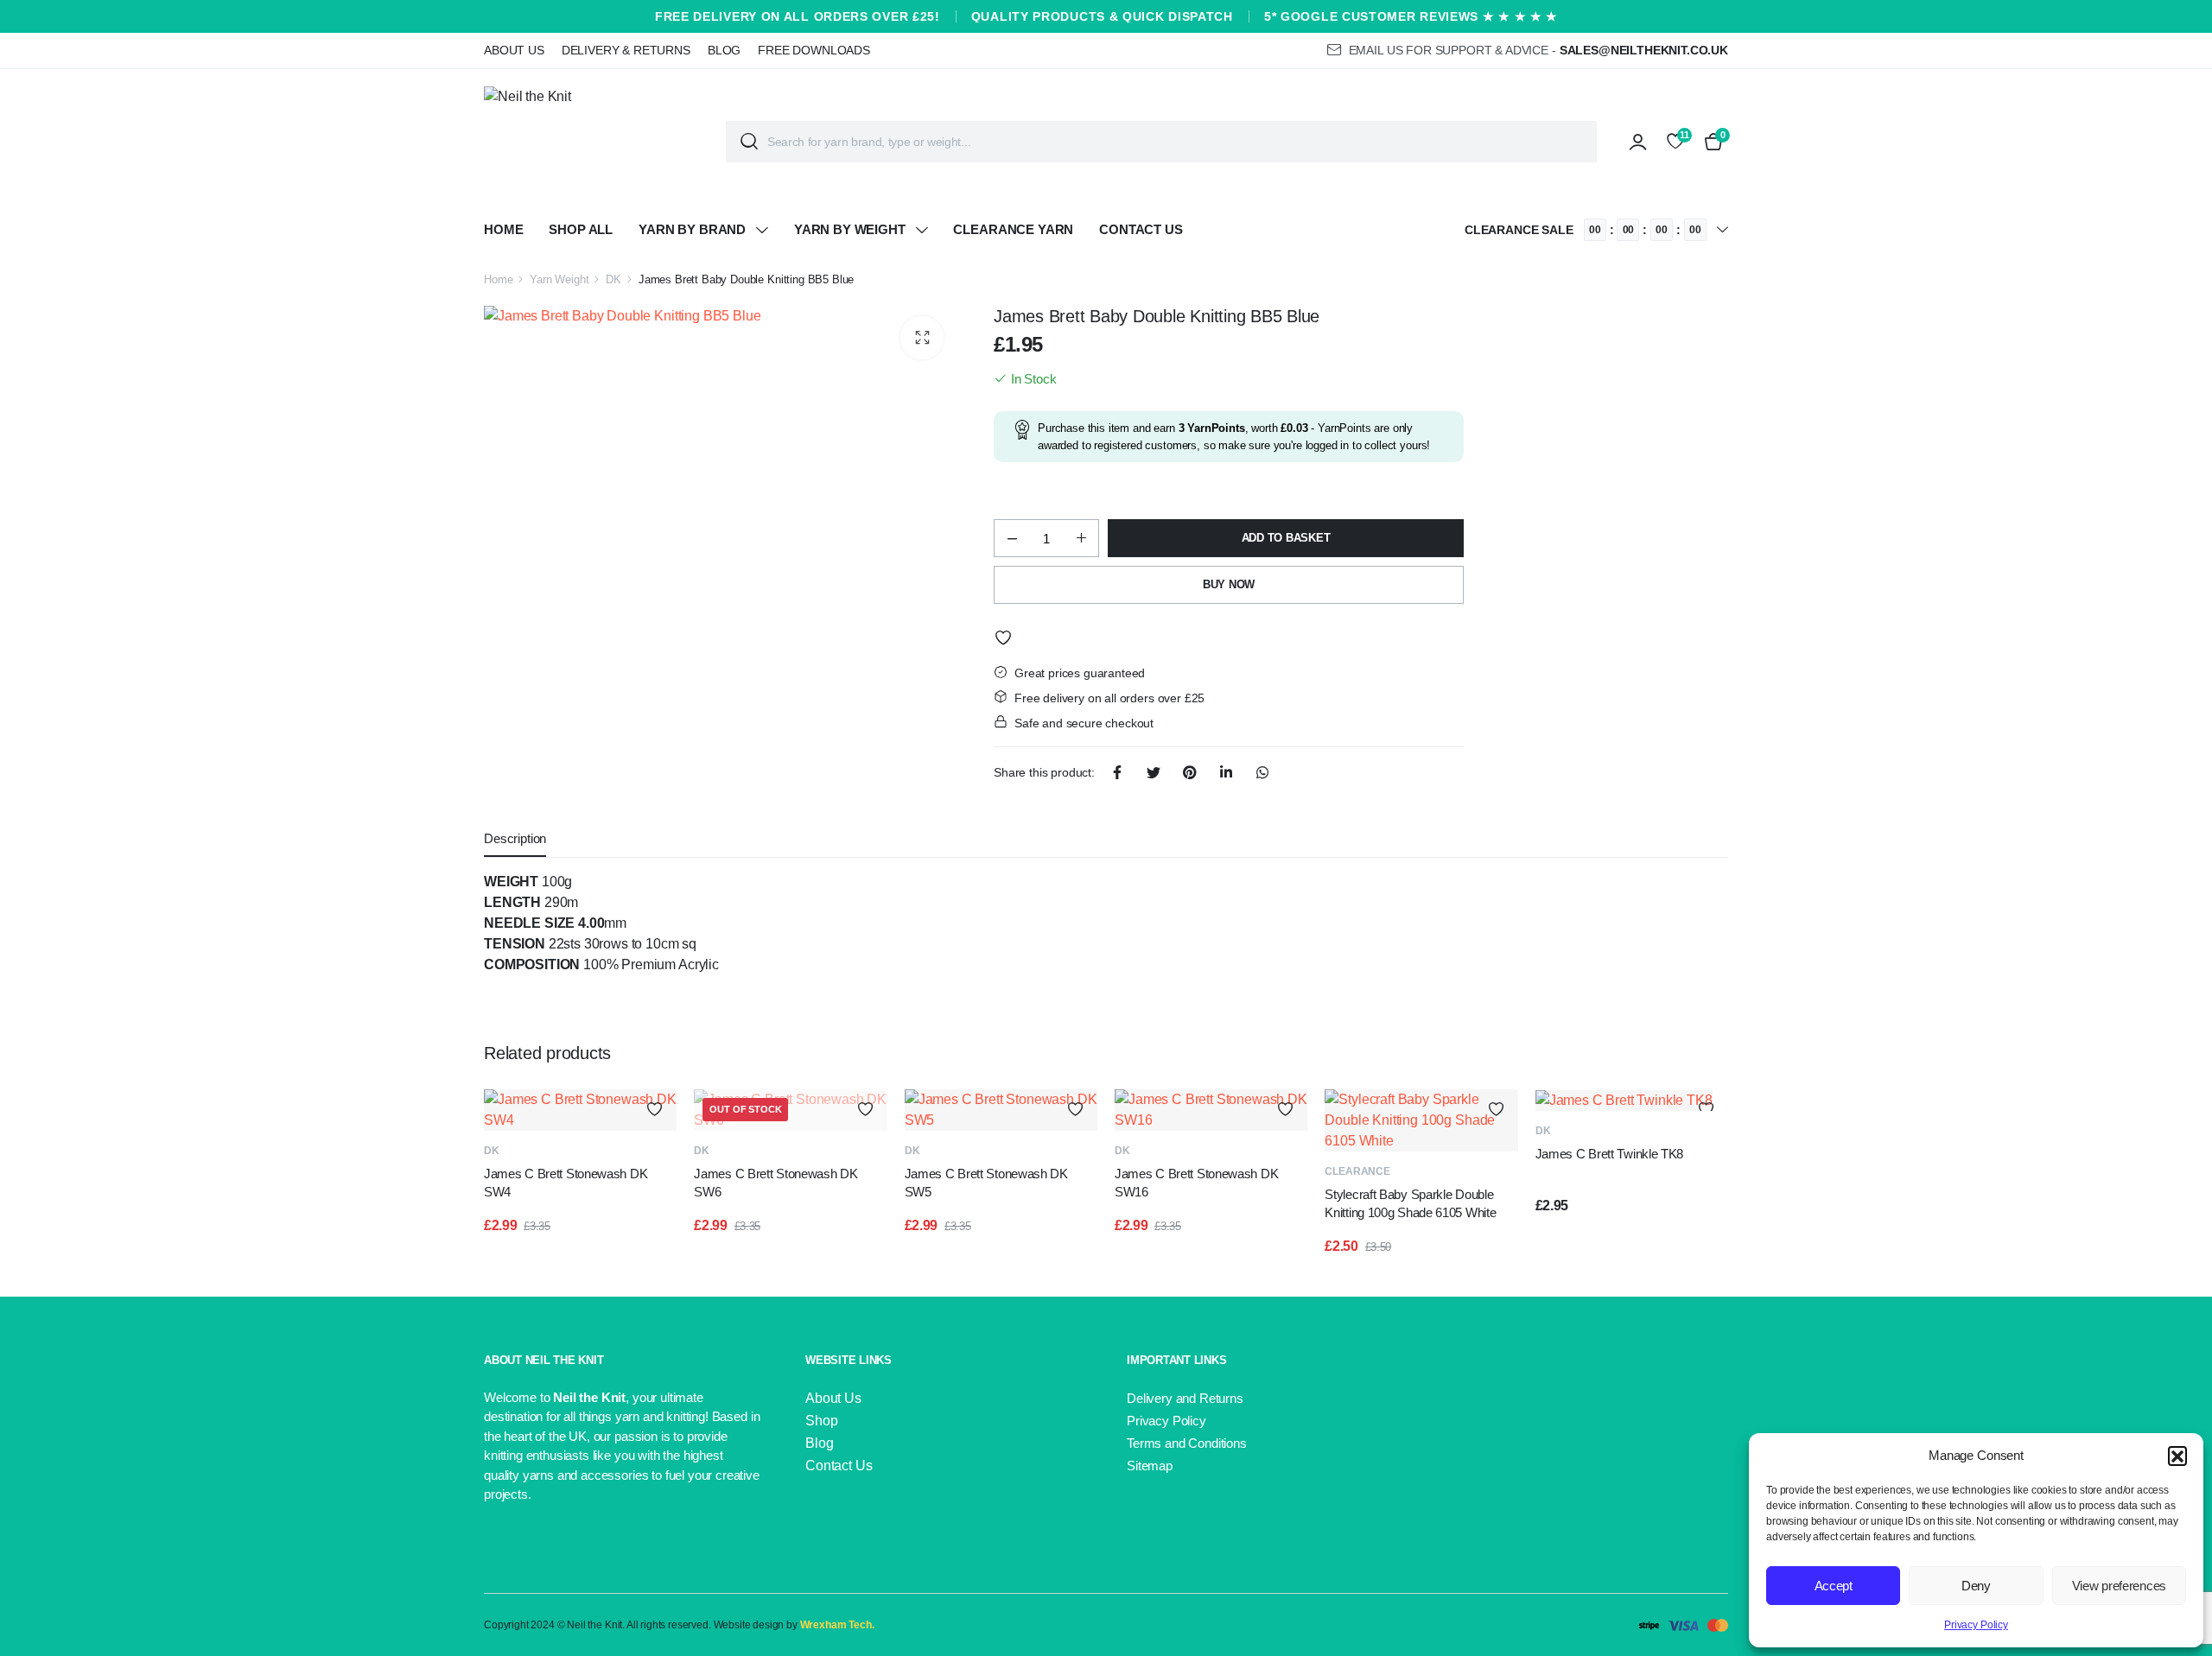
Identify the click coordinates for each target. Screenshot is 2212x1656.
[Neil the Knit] (592, 142)
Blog (724, 50)
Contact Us (1141, 229)
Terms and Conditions (1187, 1443)
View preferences (2119, 1586)
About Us (514, 50)
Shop (821, 1421)
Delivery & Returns (626, 50)
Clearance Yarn (1013, 229)
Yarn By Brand (692, 229)
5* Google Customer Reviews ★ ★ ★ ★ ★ (1411, 16)
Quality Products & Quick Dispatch (1102, 16)
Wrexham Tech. (837, 1625)
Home (503, 229)
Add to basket (1286, 538)
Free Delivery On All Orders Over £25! (798, 16)
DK (613, 279)
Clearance (1357, 1171)
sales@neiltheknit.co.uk (1644, 50)
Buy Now (1229, 584)
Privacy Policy (1976, 1625)
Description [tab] (515, 838)
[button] (2177, 1456)
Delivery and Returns (1185, 1398)
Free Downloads (814, 50)
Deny (1976, 1586)
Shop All (581, 229)
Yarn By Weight (850, 229)
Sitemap (1150, 1466)
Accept (1834, 1586)
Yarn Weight (559, 279)
